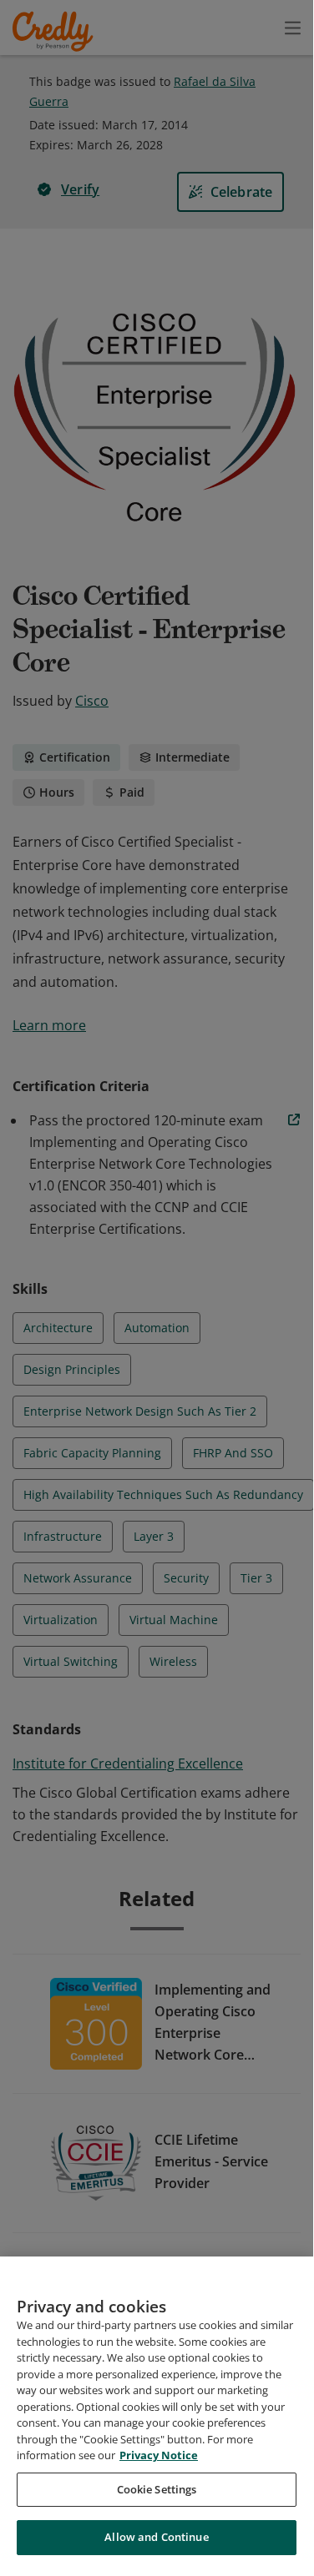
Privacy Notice (159, 2455)
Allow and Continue (156, 2537)
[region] (157, 2412)
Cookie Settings (157, 2489)
